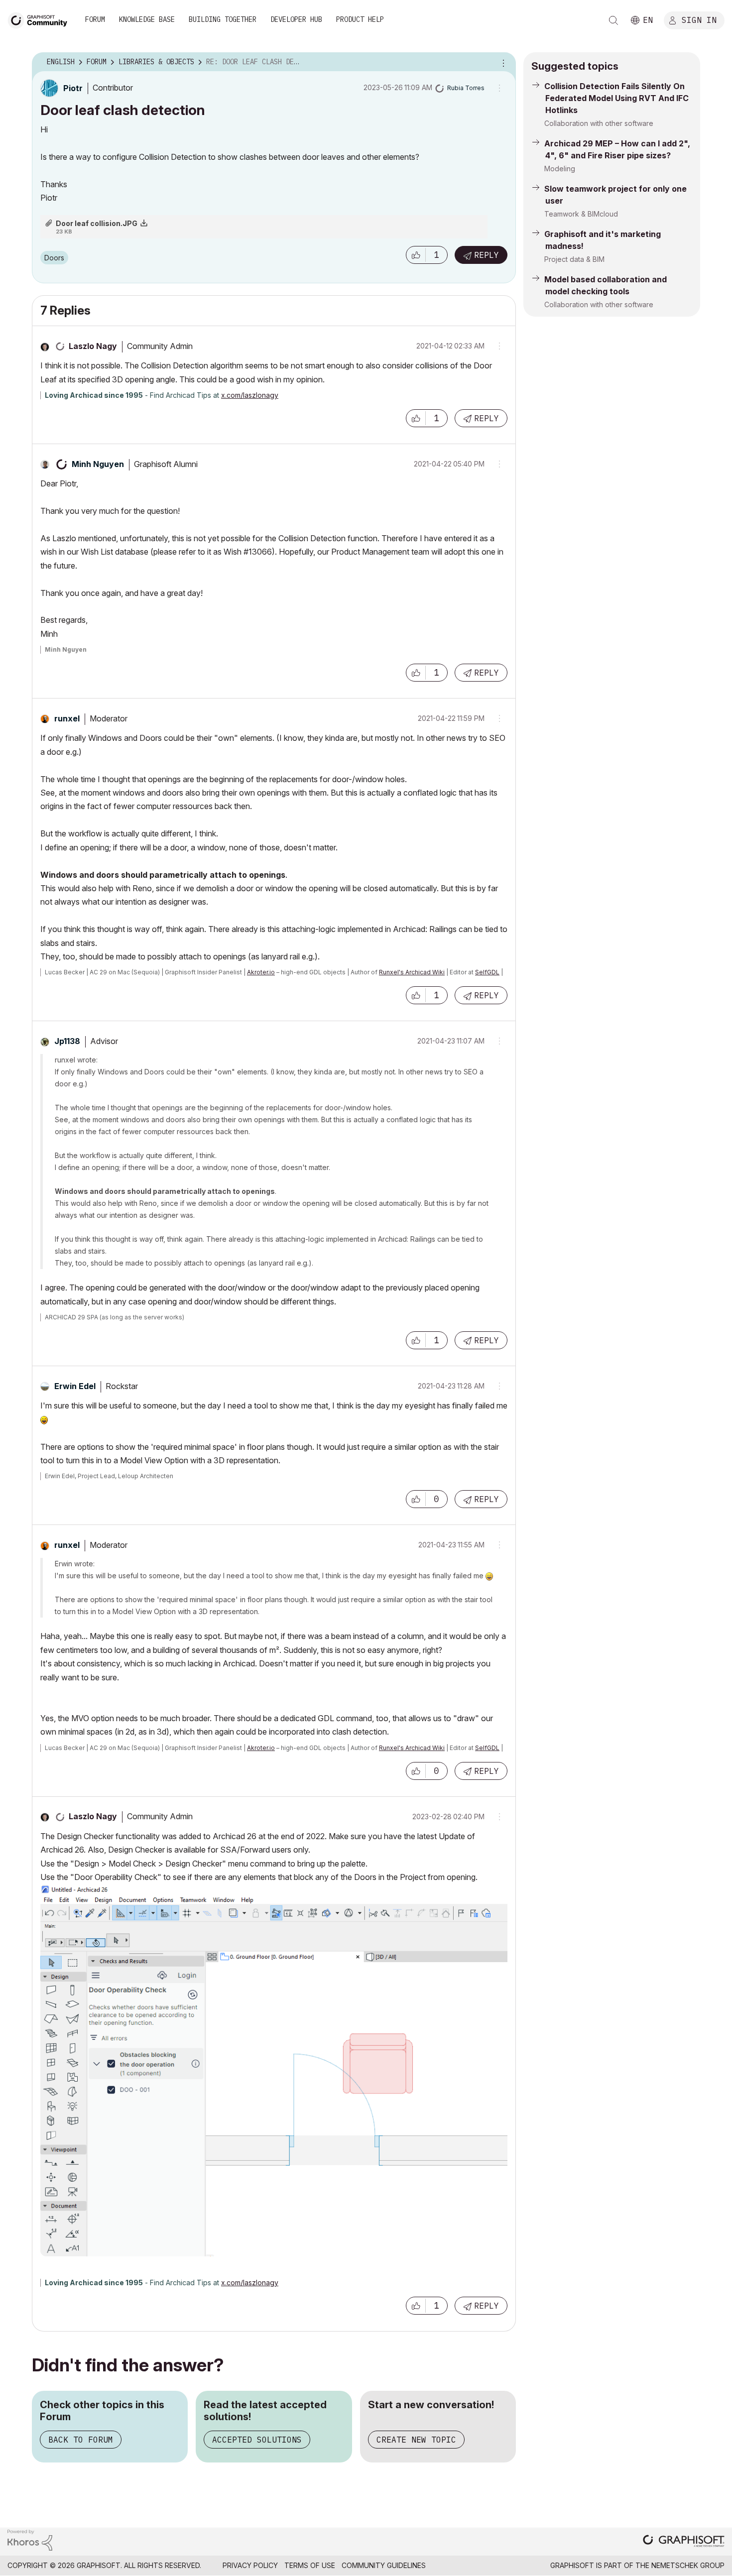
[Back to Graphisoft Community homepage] (41, 19)
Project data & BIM (574, 259)
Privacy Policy (250, 2565)
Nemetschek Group (688, 2565)
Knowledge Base (147, 19)
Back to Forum (81, 2440)
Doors (54, 258)
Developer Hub (296, 19)
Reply (487, 255)
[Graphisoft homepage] (684, 2542)
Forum (95, 19)
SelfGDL (487, 972)
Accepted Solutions (257, 2440)
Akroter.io (261, 972)
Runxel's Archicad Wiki (412, 972)
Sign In (699, 19)
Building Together (223, 19)
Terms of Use (310, 2565)
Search (613, 20)
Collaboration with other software (599, 123)
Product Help (360, 19)
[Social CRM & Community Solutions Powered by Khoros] (30, 2539)
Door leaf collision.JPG (97, 223)
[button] (416, 255)
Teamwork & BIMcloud (581, 214)
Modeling (560, 169)
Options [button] (502, 62)
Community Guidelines (384, 2565)
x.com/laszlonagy (250, 395)
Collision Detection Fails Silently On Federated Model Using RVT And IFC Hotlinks (616, 98)
